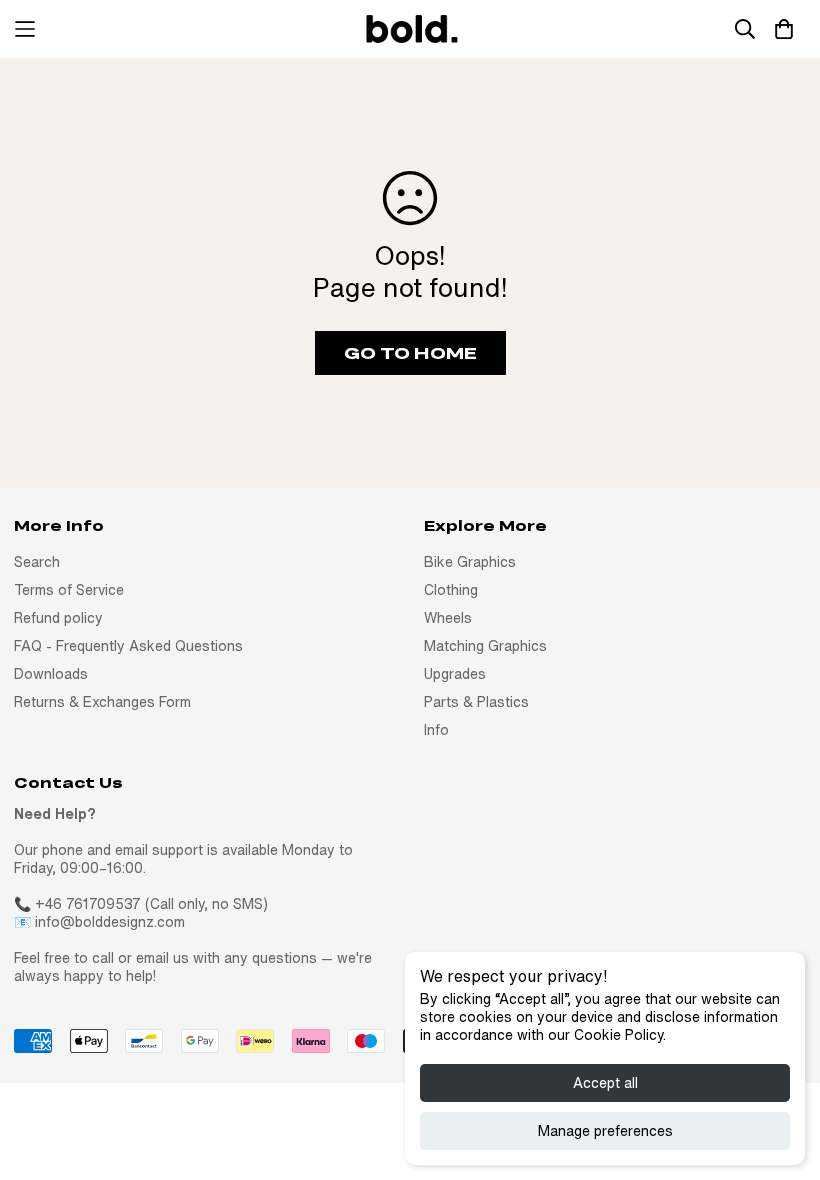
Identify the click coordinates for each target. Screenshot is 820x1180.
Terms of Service (69, 590)
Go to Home (410, 352)
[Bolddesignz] (410, 29)
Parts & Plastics (476, 702)
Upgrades (455, 674)
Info (436, 730)
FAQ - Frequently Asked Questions (128, 646)
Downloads (51, 674)
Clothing (451, 590)
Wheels (448, 618)
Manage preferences (605, 1131)
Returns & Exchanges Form (102, 702)
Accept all (605, 1083)
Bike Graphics (470, 562)
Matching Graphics (485, 646)
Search (37, 562)
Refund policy (58, 618)
